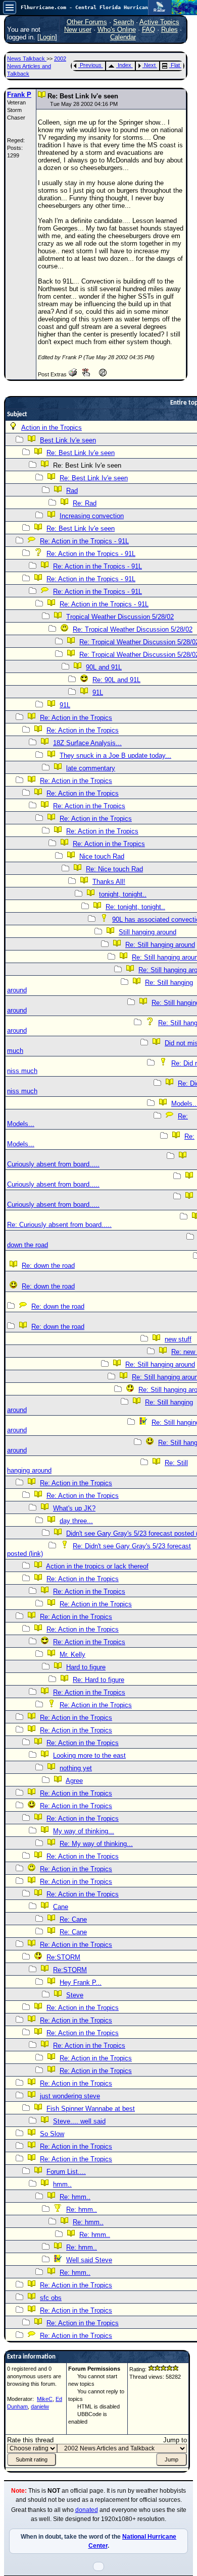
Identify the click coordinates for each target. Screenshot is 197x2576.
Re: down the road (48, 1266)
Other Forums (87, 22)
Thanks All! (109, 882)
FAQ (149, 30)
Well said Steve (89, 2260)
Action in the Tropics (52, 428)
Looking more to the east (89, 1755)
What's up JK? (74, 1508)
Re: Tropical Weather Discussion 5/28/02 (133, 629)
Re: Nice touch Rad (114, 869)
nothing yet (76, 1768)
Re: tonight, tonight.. (135, 907)
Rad (72, 491)
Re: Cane (73, 1919)
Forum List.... (66, 2172)
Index (125, 65)
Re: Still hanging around (160, 945)
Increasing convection (92, 516)
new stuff (178, 1339)
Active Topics (159, 22)
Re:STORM (63, 1957)
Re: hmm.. (75, 2197)
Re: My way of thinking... (96, 1844)
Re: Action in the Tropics (76, 718)
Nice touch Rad (102, 856)
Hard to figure (86, 1667)
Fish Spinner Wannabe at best (91, 2109)
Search (124, 22)
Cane (61, 1907)
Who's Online (117, 30)
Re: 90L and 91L (116, 680)
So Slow (52, 2134)
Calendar (123, 37)
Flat (175, 65)
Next (150, 65)
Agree (74, 1781)
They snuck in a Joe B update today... (115, 755)
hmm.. (62, 2184)
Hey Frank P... (81, 1982)
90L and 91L (104, 667)
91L (98, 692)
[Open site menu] (10, 8)
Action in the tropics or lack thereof (97, 1566)
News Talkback (27, 59)
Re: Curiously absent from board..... (59, 1225)
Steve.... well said (79, 2121)
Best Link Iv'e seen (68, 440)
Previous (91, 65)
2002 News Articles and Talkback (37, 66)
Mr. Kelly (72, 1655)
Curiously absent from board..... (53, 1164)
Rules (169, 30)
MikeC (45, 2399)
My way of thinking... (84, 1831)
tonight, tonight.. (123, 894)
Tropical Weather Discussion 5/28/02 (120, 617)
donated (87, 2510)
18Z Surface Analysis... (87, 743)
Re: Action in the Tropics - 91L (84, 541)
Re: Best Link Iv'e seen (81, 453)
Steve (75, 1995)
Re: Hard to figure (98, 1680)
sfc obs (51, 2298)
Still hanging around (147, 932)
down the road (28, 1245)
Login (47, 37)
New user (78, 30)
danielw (40, 2406)
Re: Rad (85, 503)
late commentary (91, 768)
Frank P (19, 95)
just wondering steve (70, 2096)
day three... (76, 1521)
